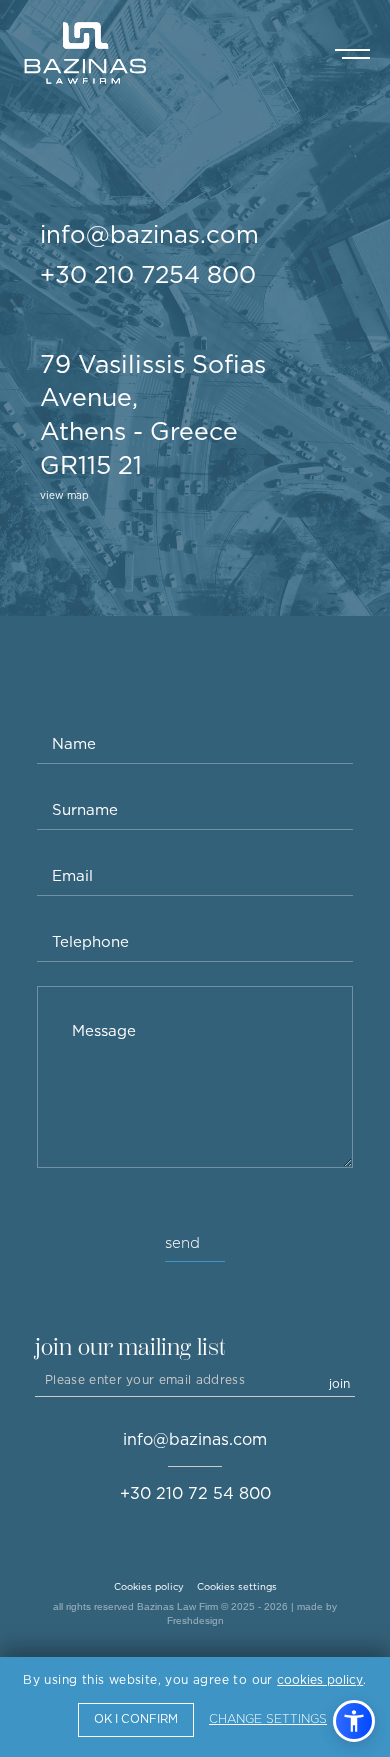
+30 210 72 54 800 (195, 1493)
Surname (85, 809)
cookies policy (320, 1680)
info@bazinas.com (149, 234)
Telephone (90, 941)
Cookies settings (237, 1587)
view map (64, 495)
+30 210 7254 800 (148, 274)
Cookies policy (149, 1587)
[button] (354, 1721)
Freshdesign (195, 1620)
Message (104, 1030)
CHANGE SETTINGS (268, 1719)
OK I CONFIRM (136, 1719)
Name (74, 743)
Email (72, 875)
